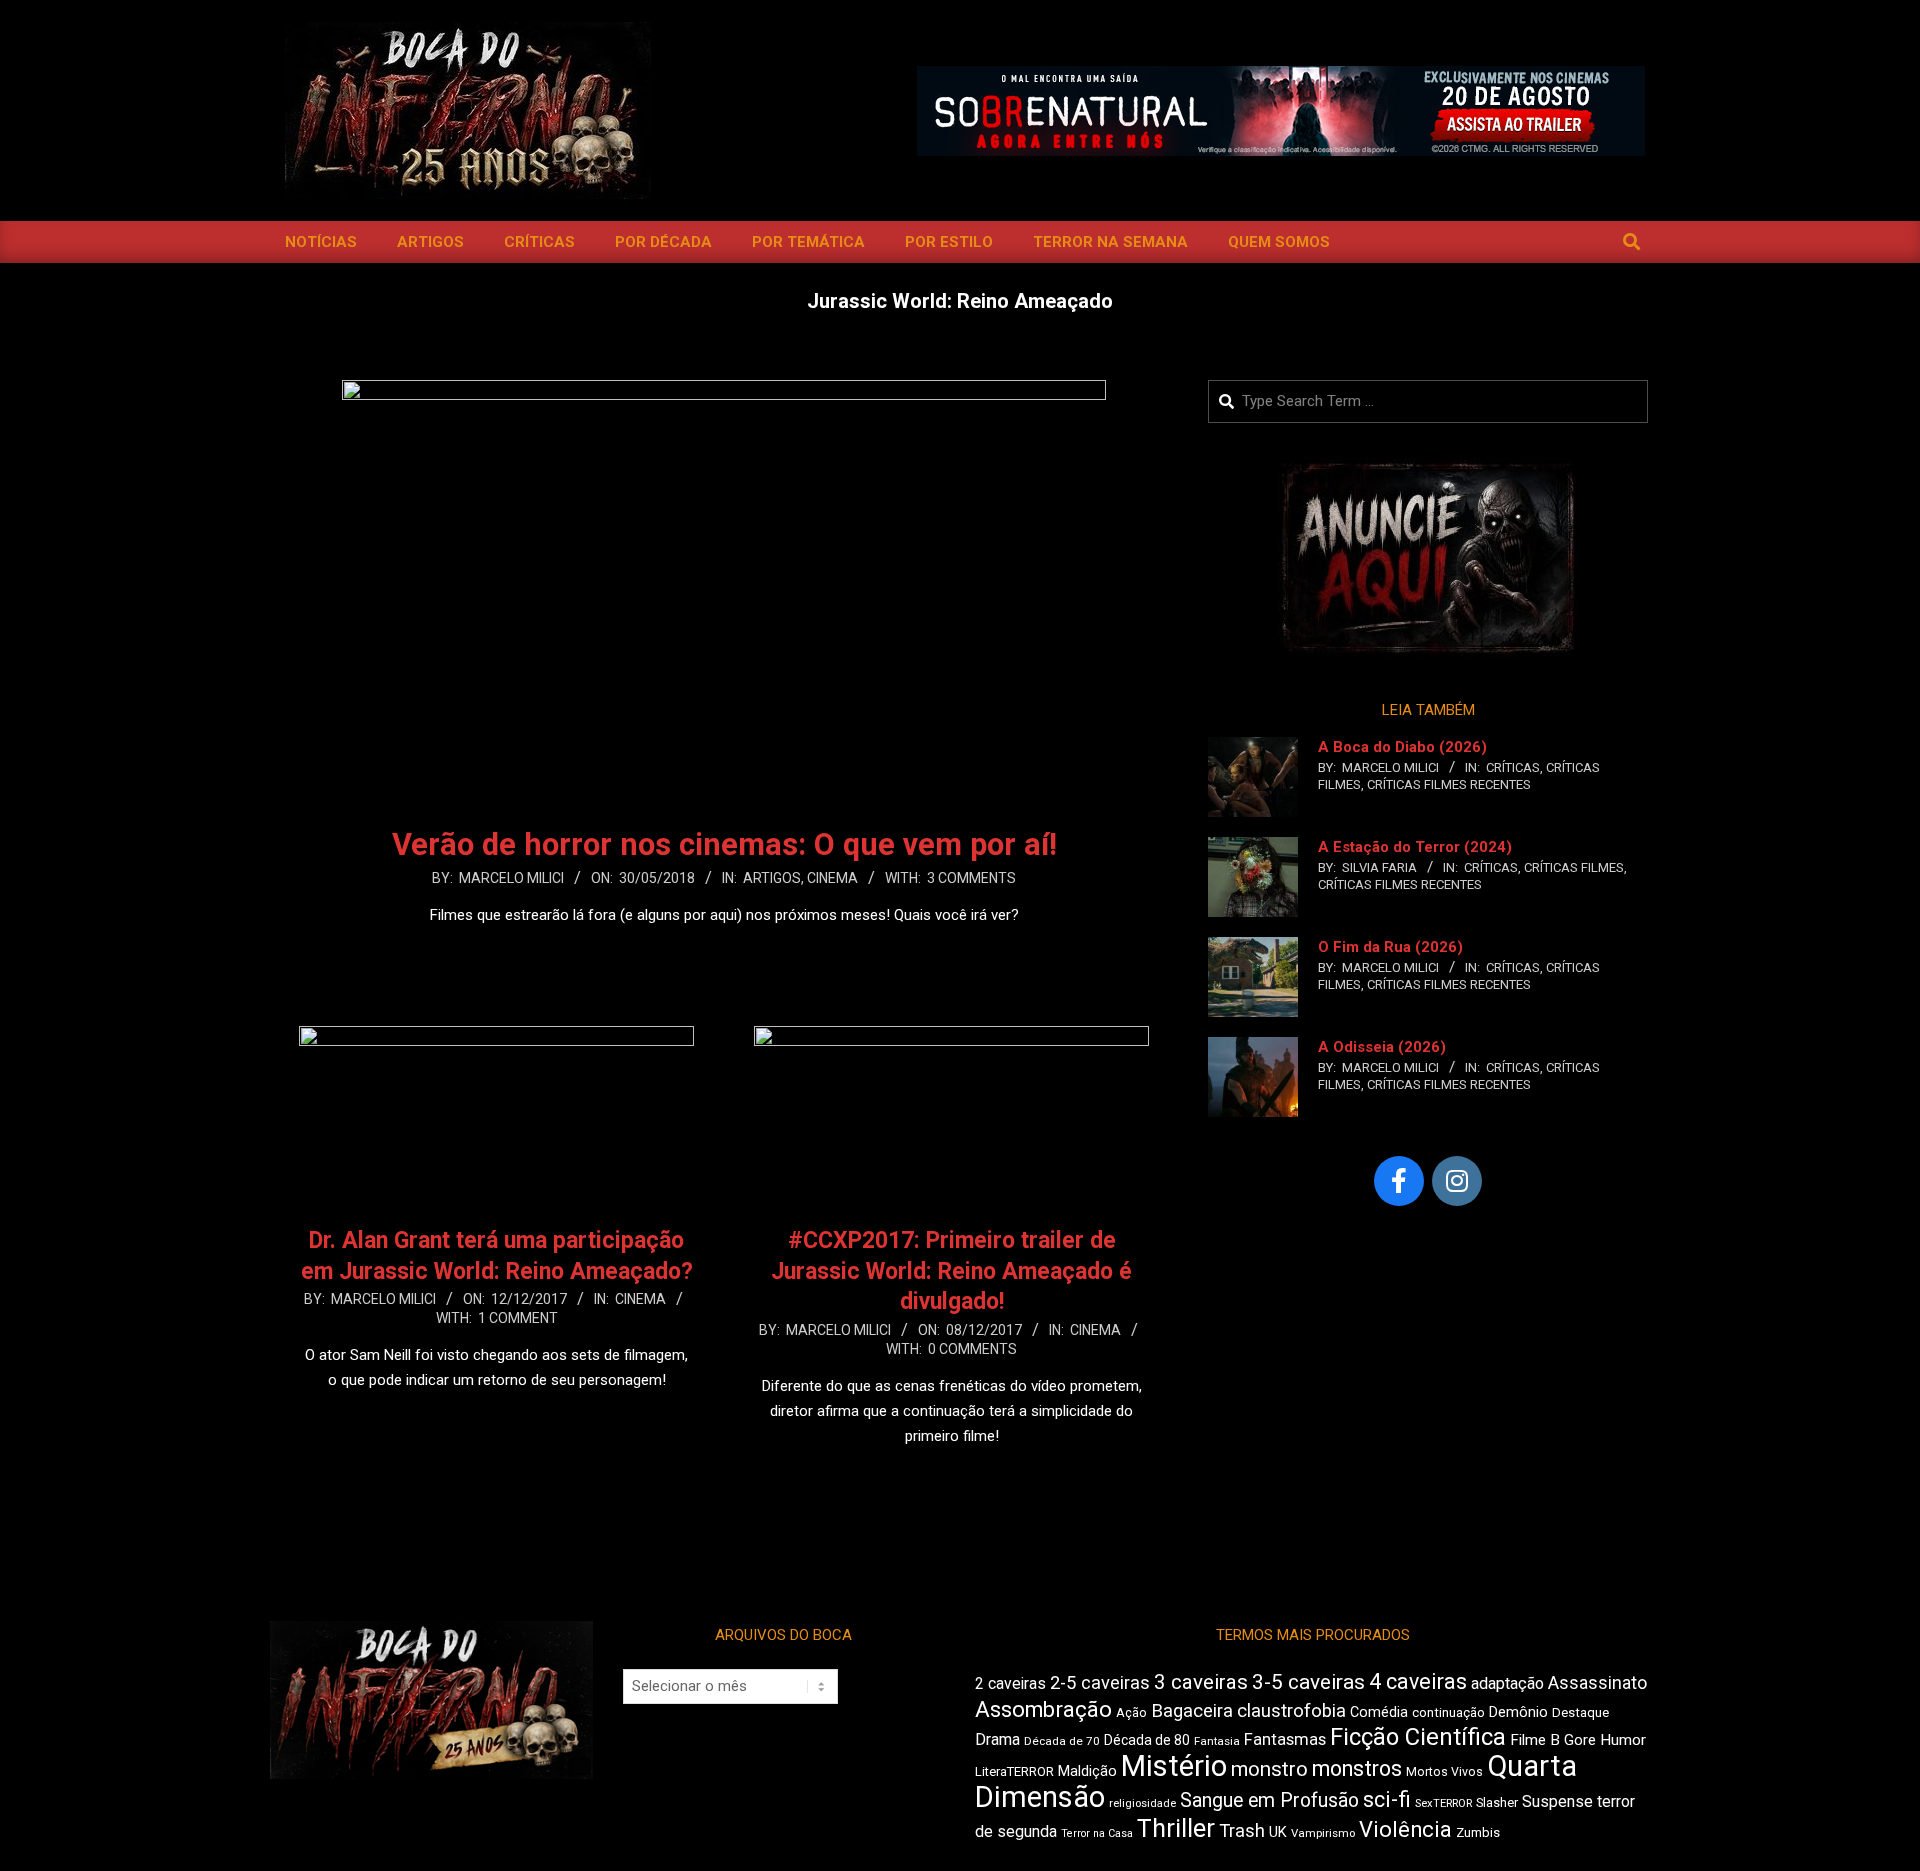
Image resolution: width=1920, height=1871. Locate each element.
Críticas (1513, 767)
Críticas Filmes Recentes (1449, 784)
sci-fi (1387, 1799)
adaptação (1507, 1683)
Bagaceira (1192, 1711)
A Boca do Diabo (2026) (1402, 747)
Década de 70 (1062, 1741)
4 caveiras (1418, 1681)
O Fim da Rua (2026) (1390, 947)
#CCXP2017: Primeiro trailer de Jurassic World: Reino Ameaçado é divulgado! (951, 1271)
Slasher (1497, 1802)
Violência (1405, 1829)
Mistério (1174, 1766)
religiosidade (1142, 1803)
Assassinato (1597, 1683)
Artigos (772, 878)
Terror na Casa (1097, 1833)
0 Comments (972, 1349)
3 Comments (971, 878)
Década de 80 (1147, 1740)
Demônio (1518, 1712)
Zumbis (1478, 1832)
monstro (1269, 1769)
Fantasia (1217, 1741)
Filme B (1535, 1740)
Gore (1580, 1740)
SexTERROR (1443, 1803)
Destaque (1580, 1712)
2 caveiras (1010, 1683)
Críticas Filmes (1574, 867)
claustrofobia (1291, 1711)
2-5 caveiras (1100, 1682)
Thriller (1176, 1828)
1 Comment (518, 1318)
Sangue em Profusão (1269, 1800)
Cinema (832, 878)
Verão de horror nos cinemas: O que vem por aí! (724, 844)
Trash (1242, 1831)
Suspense (1557, 1801)
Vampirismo (1323, 1833)
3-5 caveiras (1308, 1682)
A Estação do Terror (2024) (1415, 847)
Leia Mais (724, 954)
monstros (1357, 1768)
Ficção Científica (1418, 1737)
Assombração (1043, 1709)
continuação (1448, 1712)
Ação (1131, 1712)
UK (1278, 1832)
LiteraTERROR (1014, 1771)
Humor (1623, 1740)
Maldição (1087, 1771)
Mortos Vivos (1444, 1772)
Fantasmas (1285, 1739)
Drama (997, 1739)
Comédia (1379, 1712)
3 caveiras (1201, 1682)
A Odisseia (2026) (1382, 1047)
